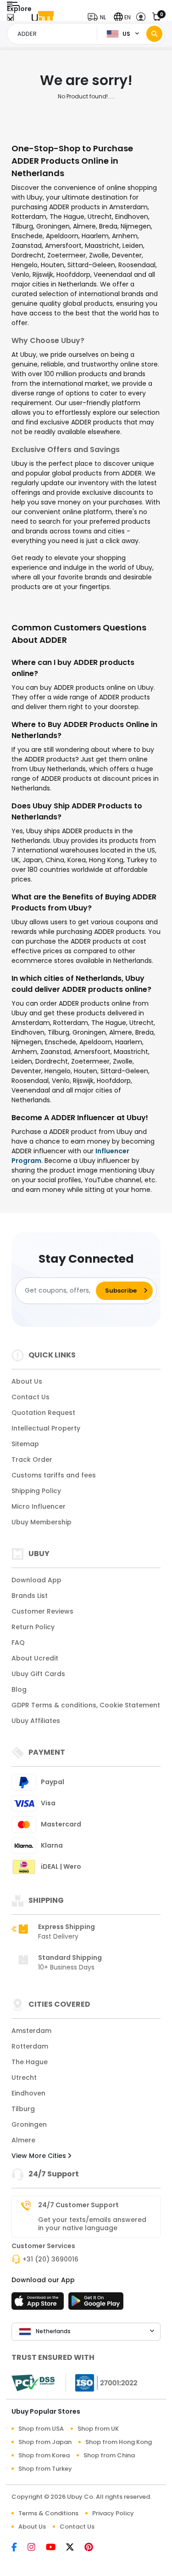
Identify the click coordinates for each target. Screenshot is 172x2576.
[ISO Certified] (102, 2382)
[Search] (154, 34)
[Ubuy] (43, 17)
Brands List (30, 1596)
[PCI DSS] (33, 2383)
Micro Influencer (39, 1506)
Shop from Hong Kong (119, 2442)
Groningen (29, 2124)
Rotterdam (30, 2046)
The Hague (30, 2062)
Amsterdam (31, 2031)
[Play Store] (96, 2304)
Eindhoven (28, 2093)
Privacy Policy (113, 2513)
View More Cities (40, 2156)
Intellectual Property (46, 1428)
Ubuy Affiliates (36, 1721)
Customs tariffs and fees (54, 1475)
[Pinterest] (93, 2548)
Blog (19, 1689)
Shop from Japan (45, 2442)
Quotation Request (43, 1413)
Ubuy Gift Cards (38, 1674)
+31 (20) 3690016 (50, 2259)
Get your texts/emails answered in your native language (92, 2224)
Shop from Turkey (45, 2469)
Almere (23, 2140)
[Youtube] (56, 2548)
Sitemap (25, 1444)
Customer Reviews (42, 1611)
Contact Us (31, 1397)
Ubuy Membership (42, 1522)
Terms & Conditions (48, 2513)
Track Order (32, 1460)
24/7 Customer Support (78, 2205)
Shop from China (109, 2455)
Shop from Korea (44, 2455)
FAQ (18, 1643)
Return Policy (33, 1627)
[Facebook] (19, 2548)
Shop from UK (98, 2429)
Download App (36, 1580)
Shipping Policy (36, 1491)
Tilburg (23, 2109)
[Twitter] (75, 2548)
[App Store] (39, 2304)
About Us (27, 1381)
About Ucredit (35, 1658)
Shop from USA (41, 2429)
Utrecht (24, 2078)
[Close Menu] (10, 20)
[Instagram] (37, 2548)
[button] (99, 17)
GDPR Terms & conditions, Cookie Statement (86, 1705)
